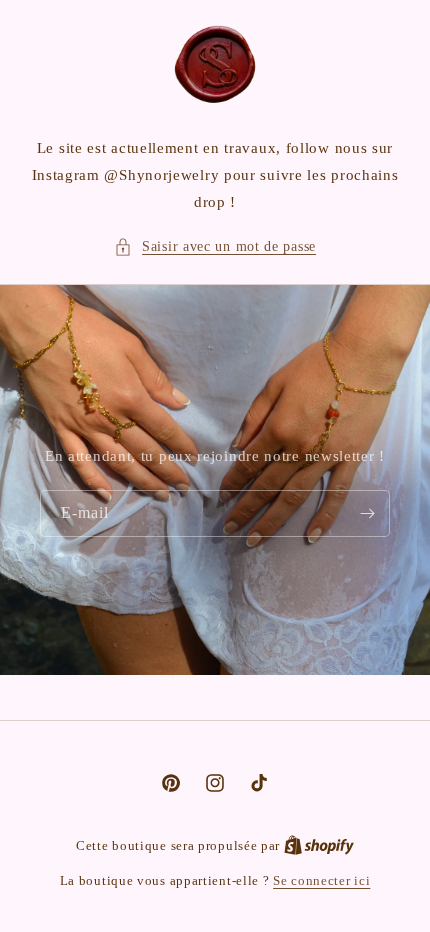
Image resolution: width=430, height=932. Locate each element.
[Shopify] (319, 845)
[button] (215, 246)
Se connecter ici (321, 880)
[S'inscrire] (367, 513)
